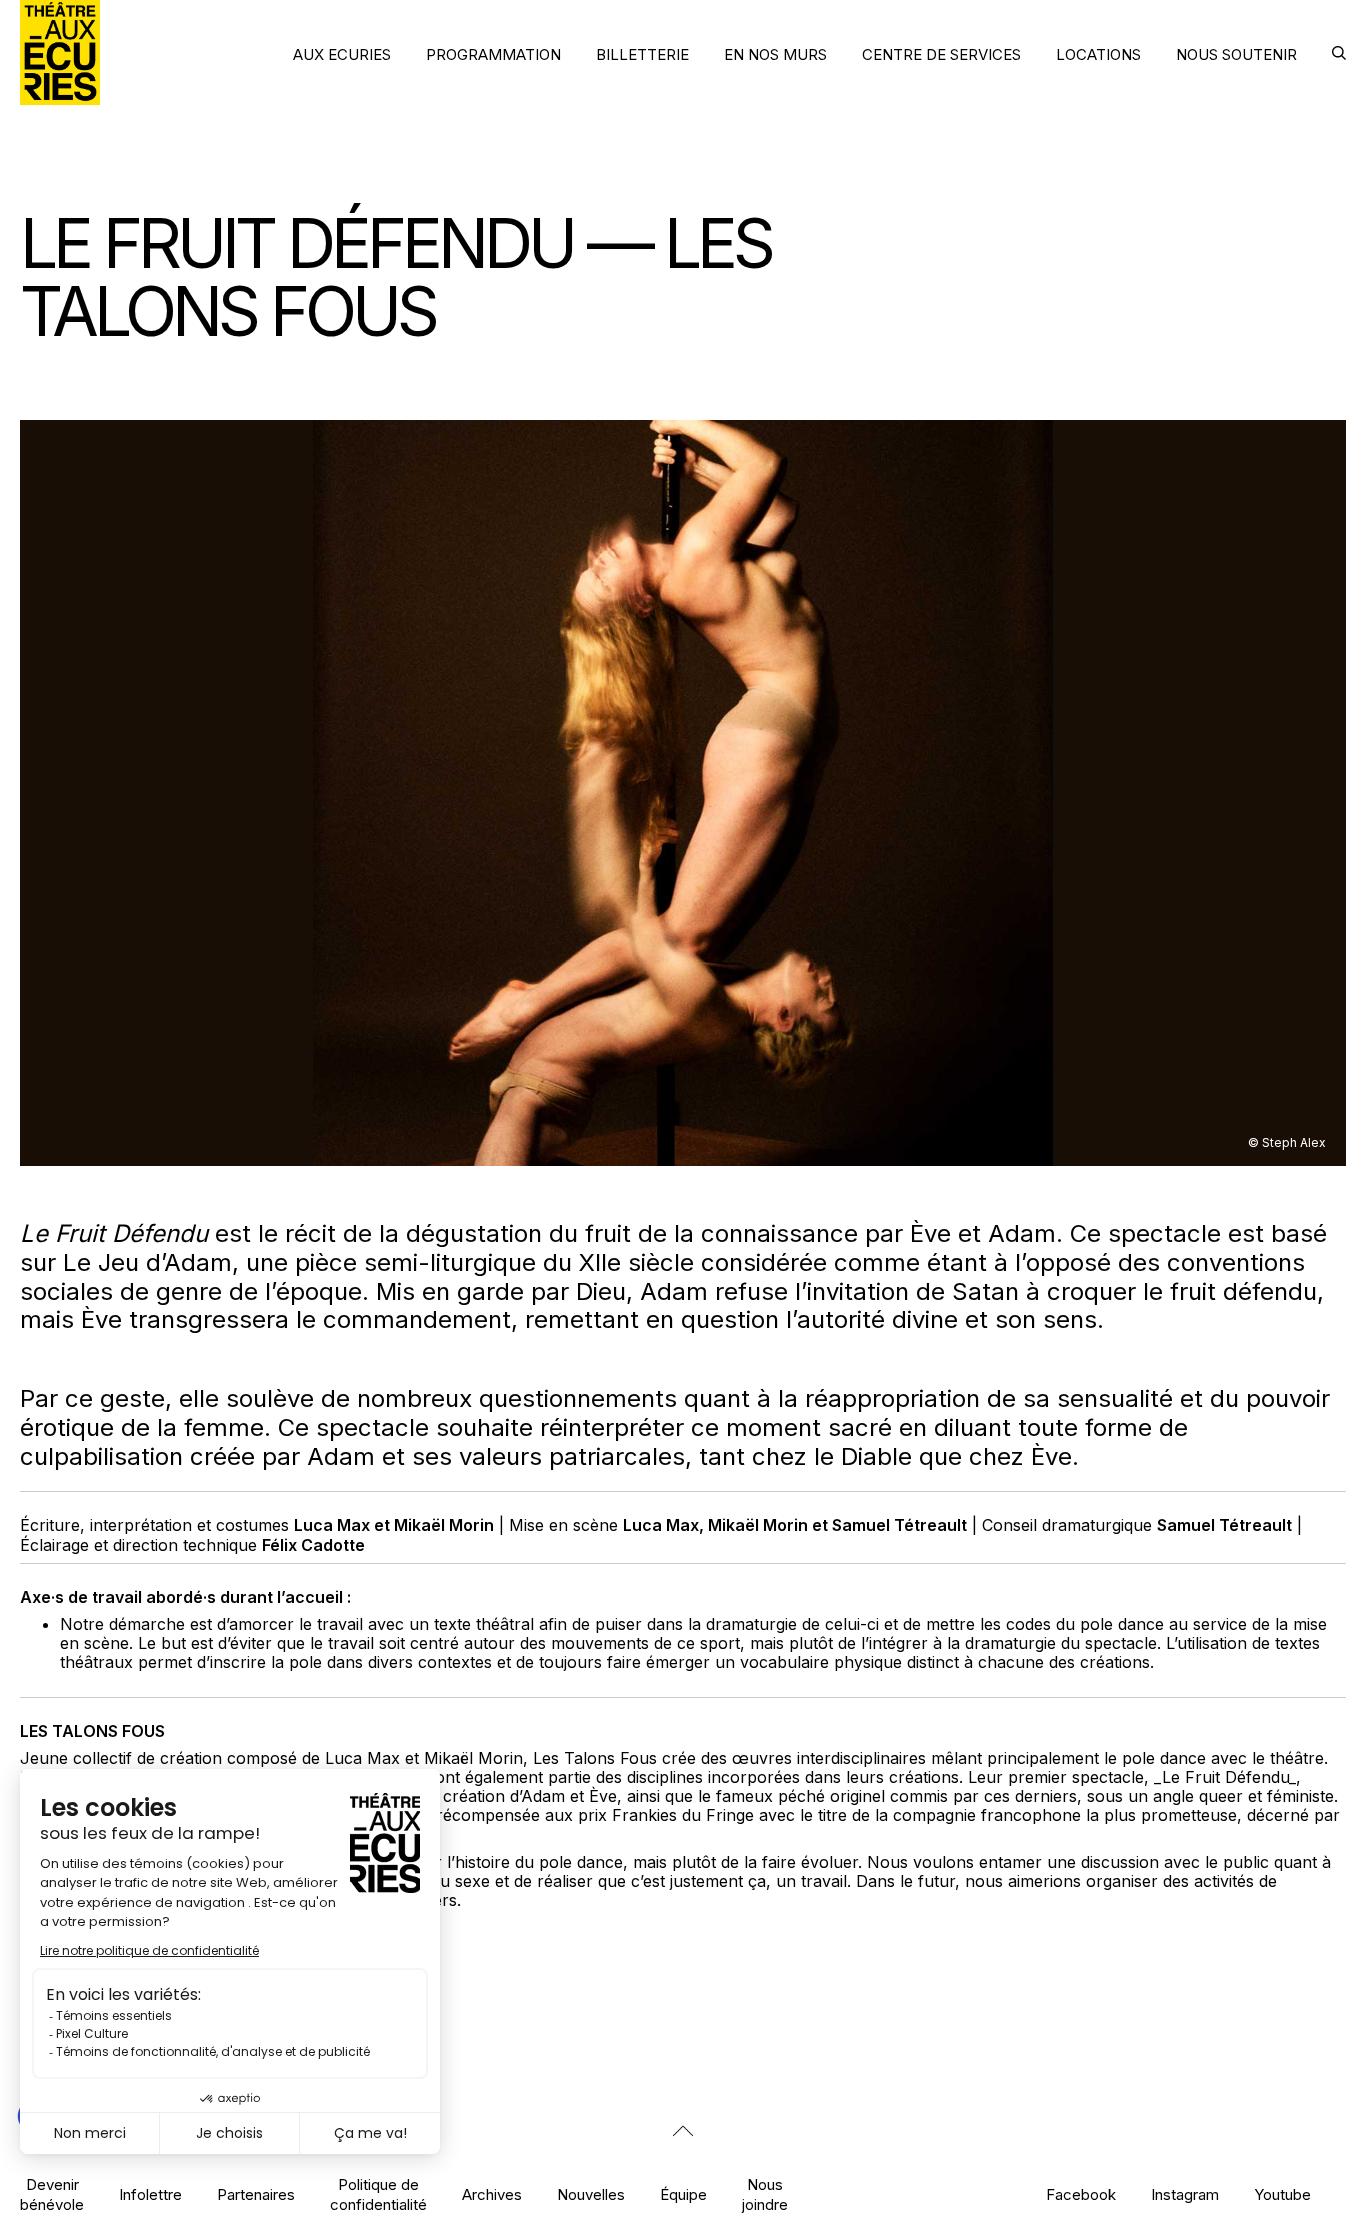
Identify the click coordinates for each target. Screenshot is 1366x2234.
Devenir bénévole (52, 2194)
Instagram (1185, 2194)
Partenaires (256, 2194)
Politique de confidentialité (378, 2194)
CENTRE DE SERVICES (941, 54)
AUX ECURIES (342, 54)
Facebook (1081, 2194)
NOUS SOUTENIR (1236, 54)
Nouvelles (591, 2194)
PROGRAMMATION (493, 54)
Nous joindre (765, 2194)
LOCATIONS (1098, 54)
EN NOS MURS (775, 54)
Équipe (683, 2194)
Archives (492, 2194)
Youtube (1282, 2194)
